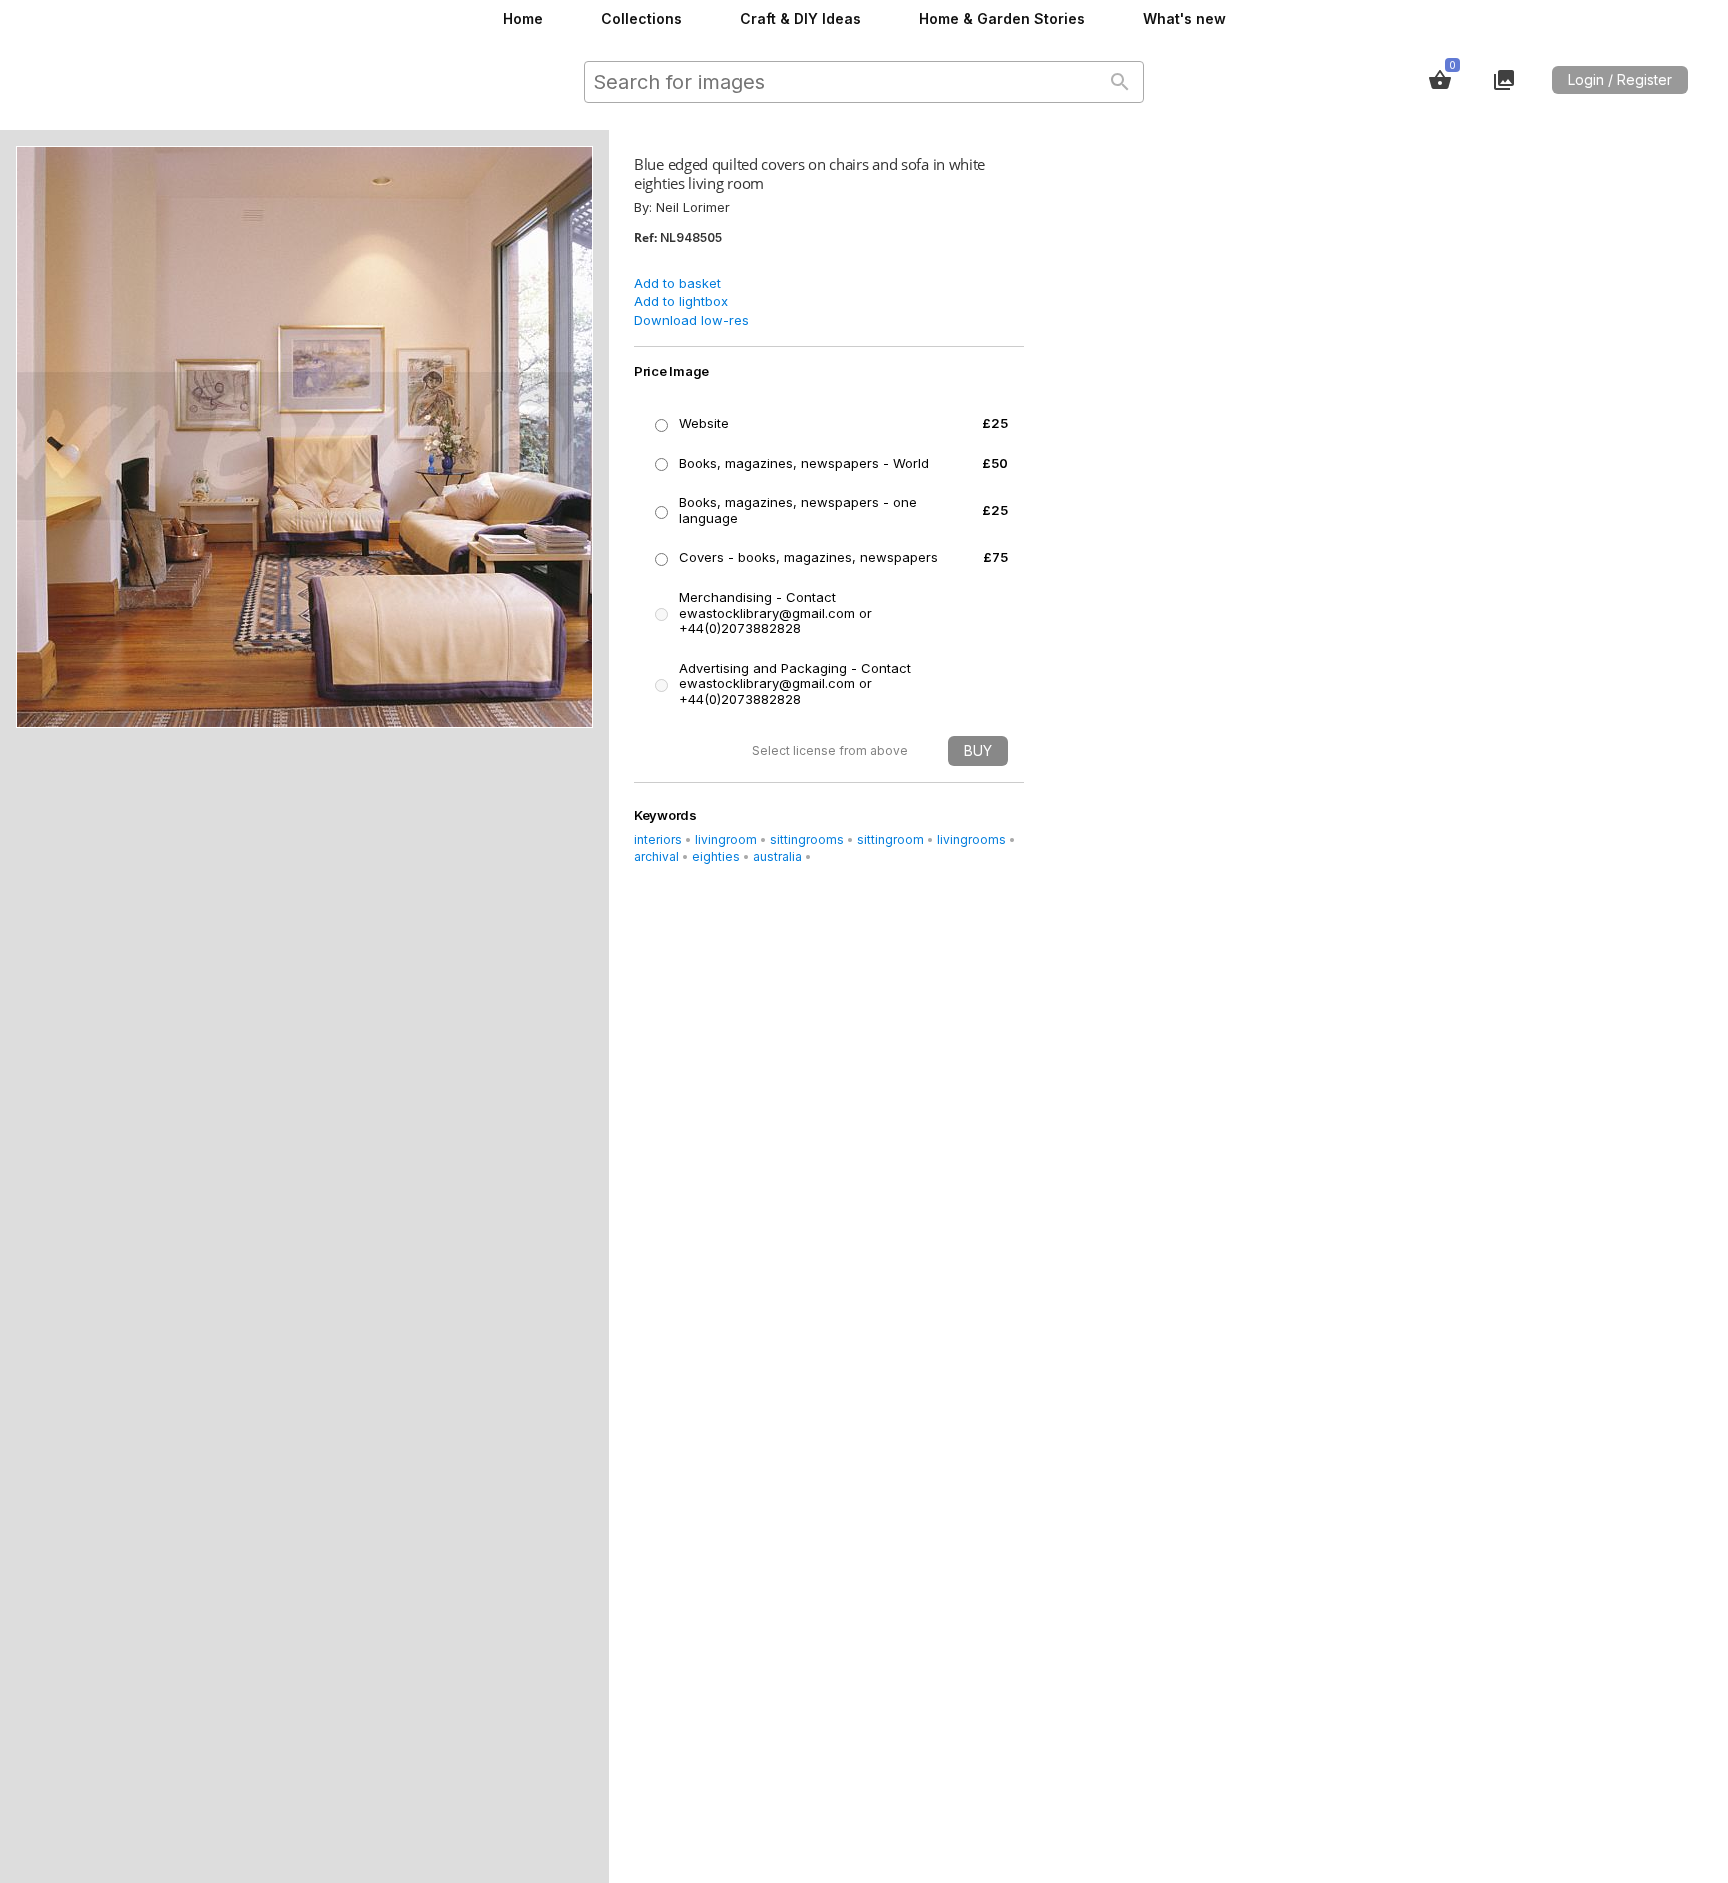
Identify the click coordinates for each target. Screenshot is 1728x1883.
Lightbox (1504, 80)
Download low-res (691, 320)
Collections (641, 18)
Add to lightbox (681, 301)
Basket (1440, 80)
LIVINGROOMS (971, 839)
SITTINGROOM (890, 839)
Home (523, 18)
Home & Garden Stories (1002, 18)
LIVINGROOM (726, 839)
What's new (1184, 18)
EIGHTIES (716, 856)
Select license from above (830, 750)
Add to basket (677, 283)
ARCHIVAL (656, 856)
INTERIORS (658, 839)
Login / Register (1620, 79)
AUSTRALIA (777, 856)
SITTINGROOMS (807, 839)
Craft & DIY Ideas (800, 18)
